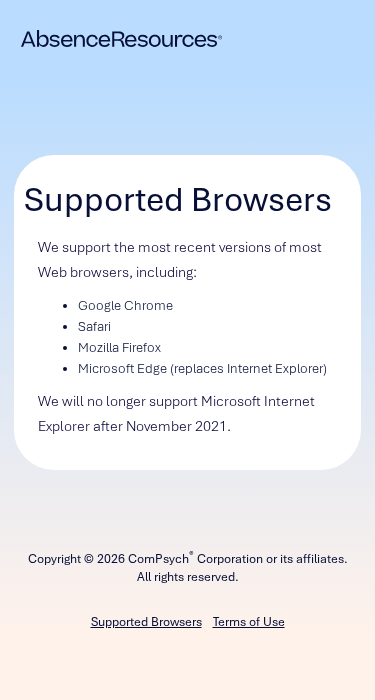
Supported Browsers (146, 622)
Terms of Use (249, 622)
